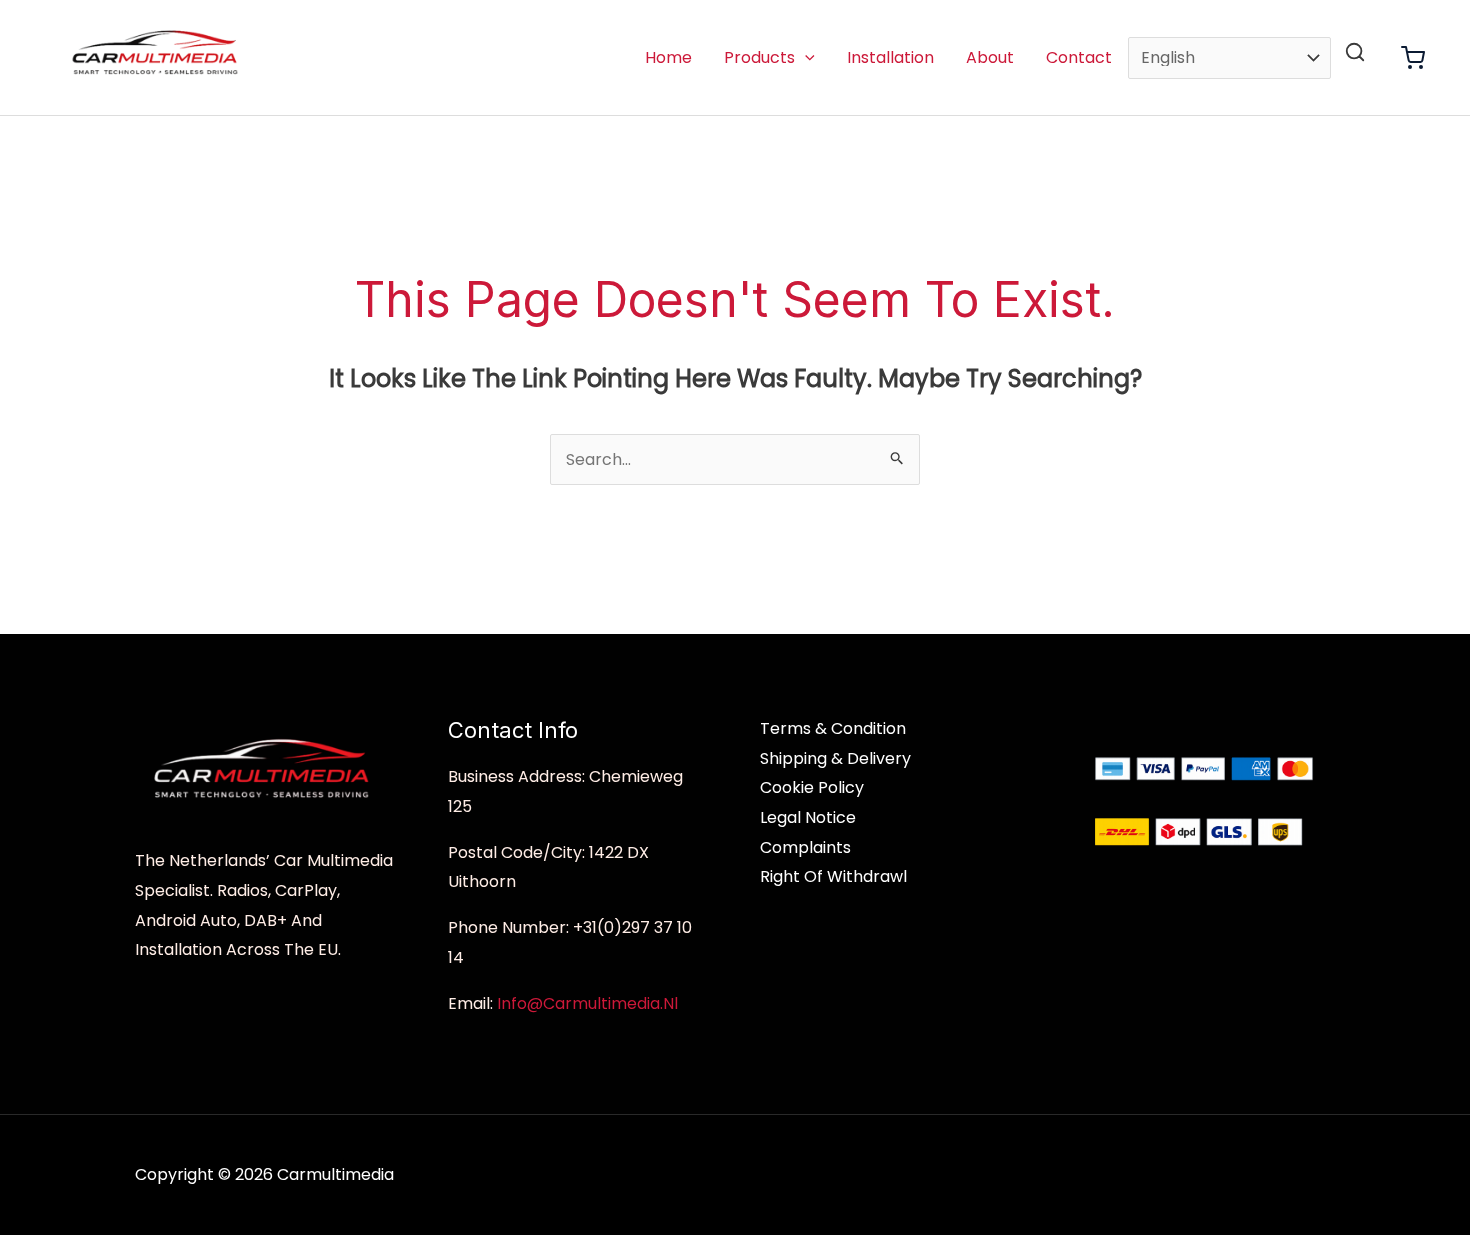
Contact (1079, 57)
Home (668, 57)
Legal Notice (808, 817)
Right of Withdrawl (833, 876)
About (990, 57)
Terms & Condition (833, 728)
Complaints (805, 847)
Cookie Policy (812, 787)
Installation (890, 57)
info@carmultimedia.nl (587, 1003)
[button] (805, 57)
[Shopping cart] (1413, 58)
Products (759, 57)
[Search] (1355, 52)
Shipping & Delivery (835, 758)
